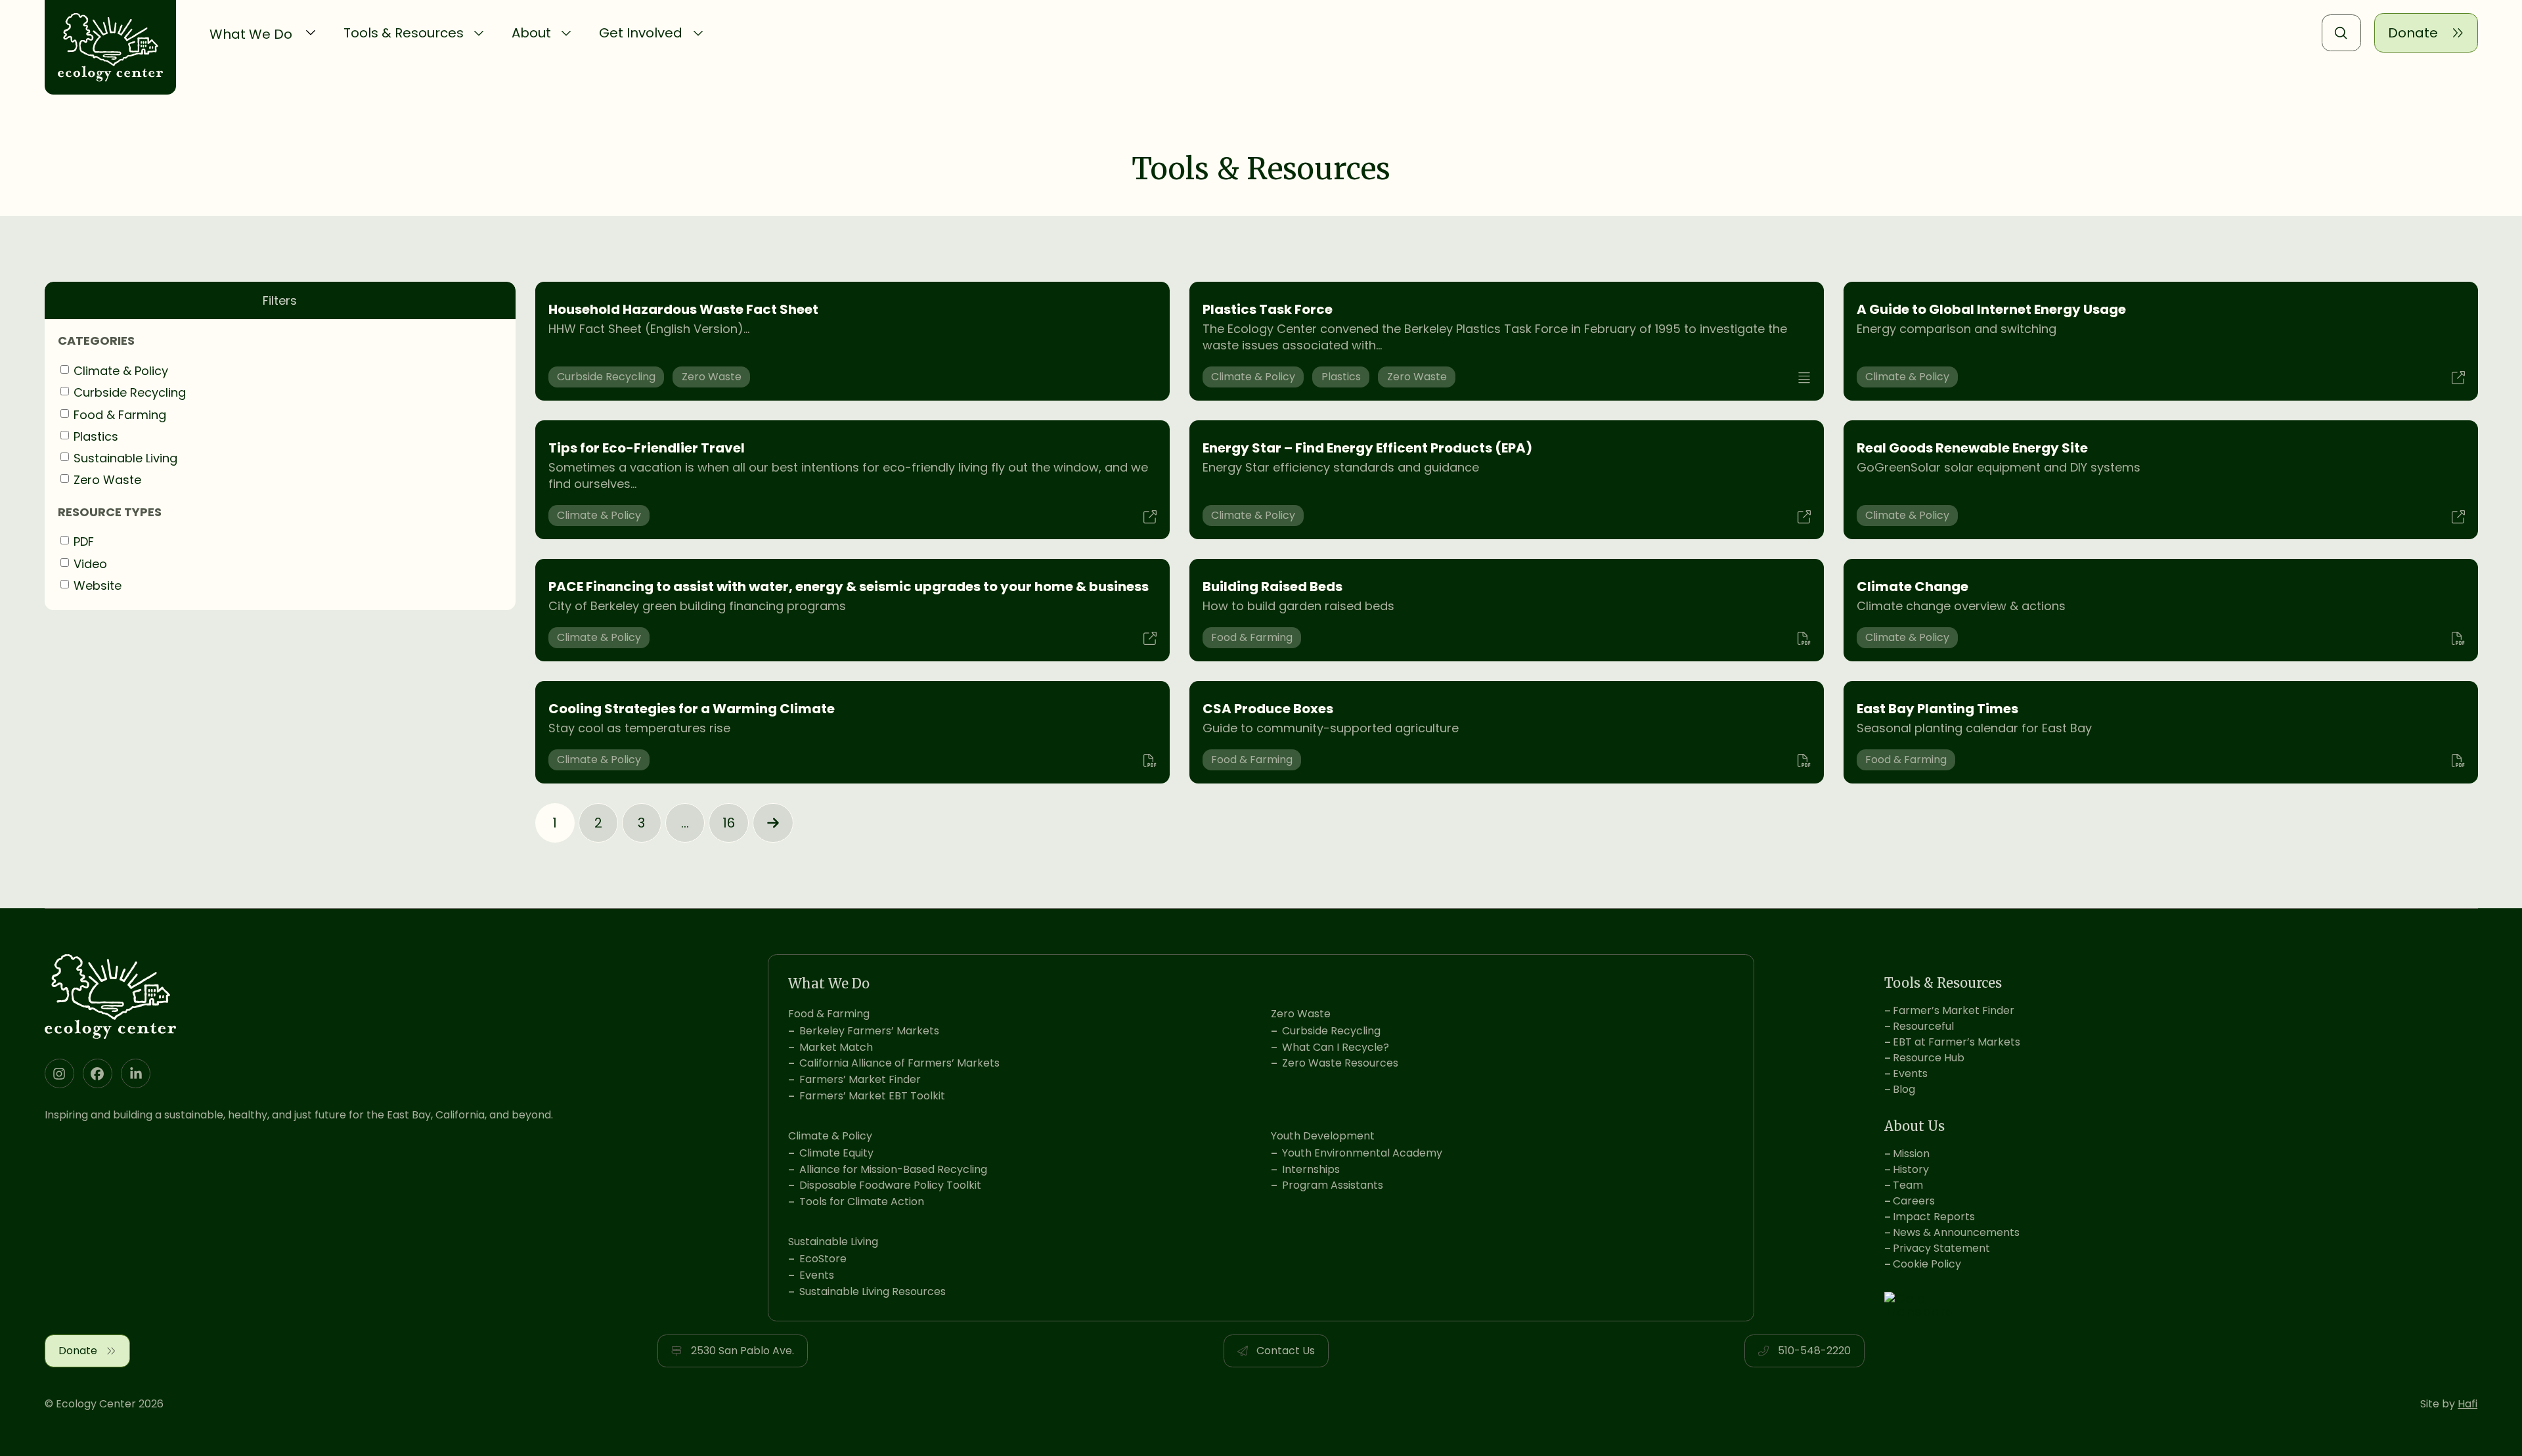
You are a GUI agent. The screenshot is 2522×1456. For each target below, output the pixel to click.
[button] (263, 33)
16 (729, 823)
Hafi (2467, 1404)
